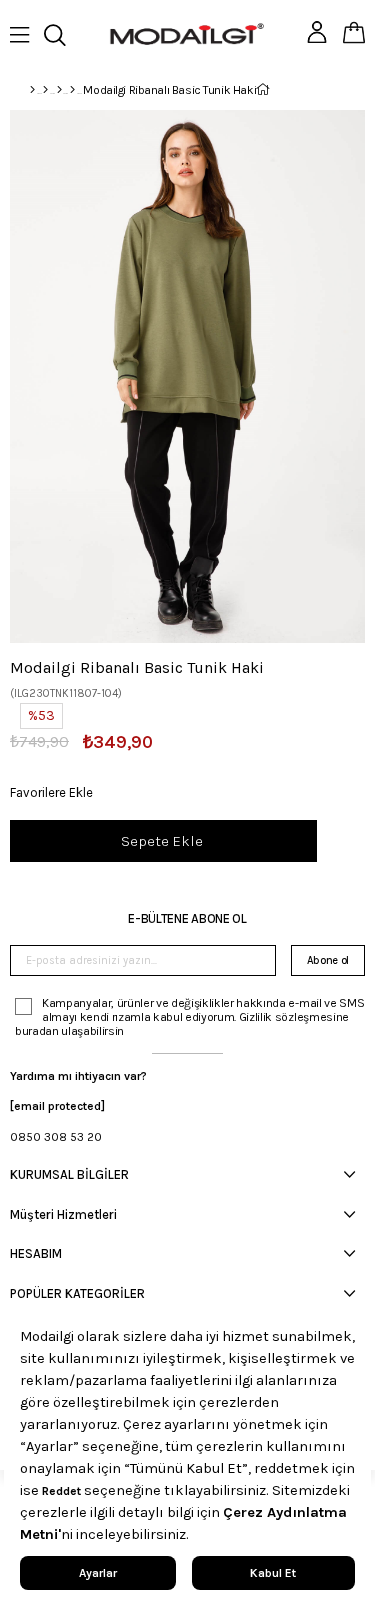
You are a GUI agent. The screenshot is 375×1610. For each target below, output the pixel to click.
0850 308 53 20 (56, 1137)
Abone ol (328, 960)
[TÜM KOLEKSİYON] (45, 90)
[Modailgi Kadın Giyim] (59, 90)
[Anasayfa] (32, 90)
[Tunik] (72, 90)
